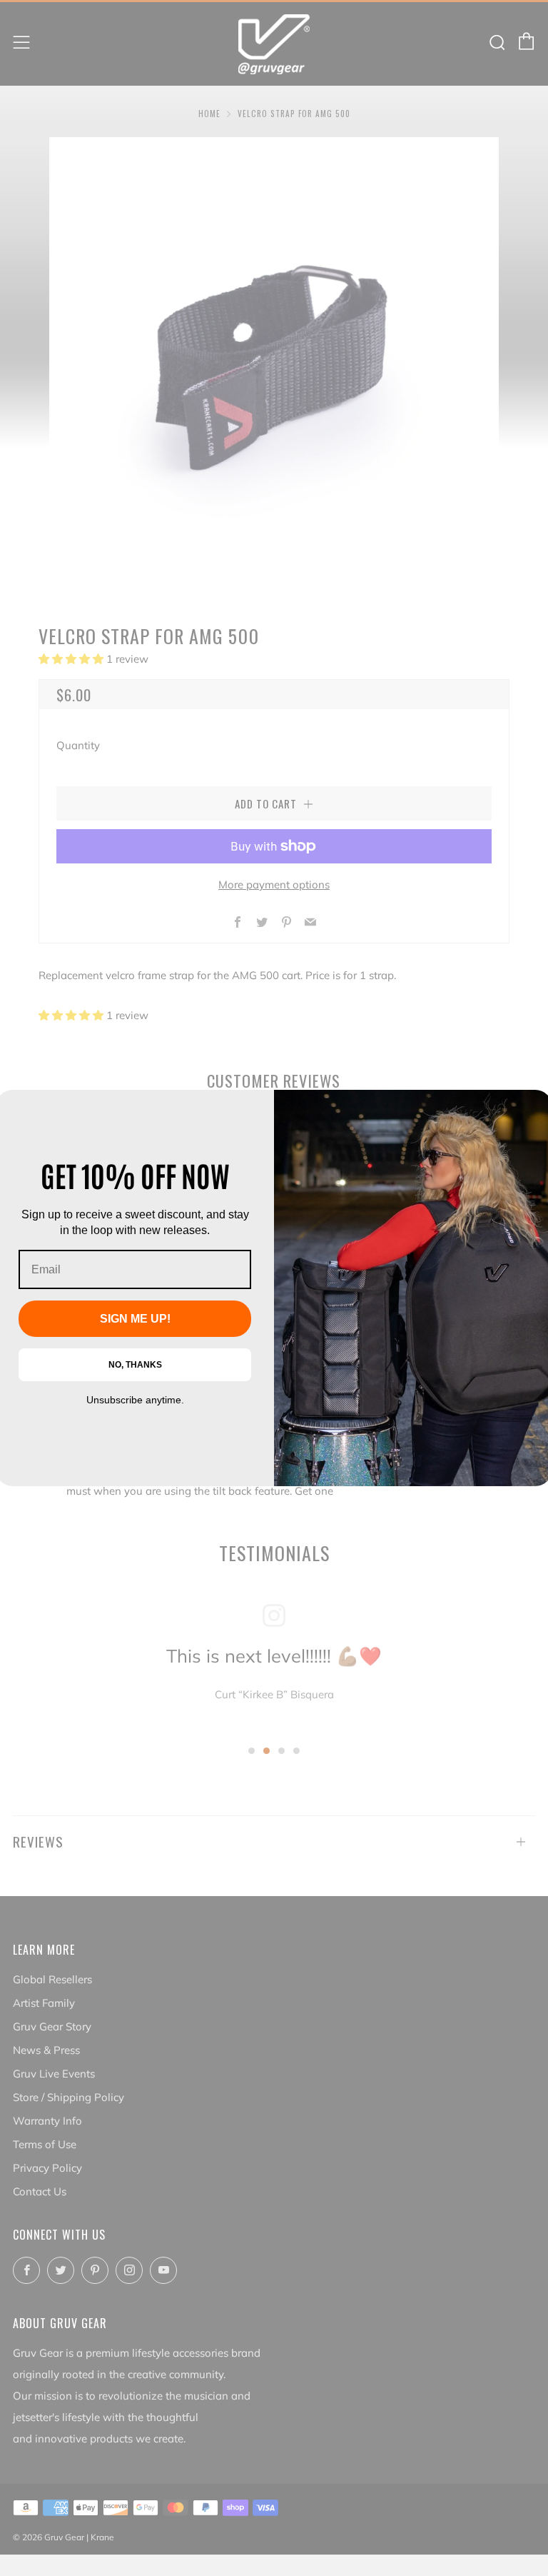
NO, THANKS (135, 1365)
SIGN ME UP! (135, 1319)
